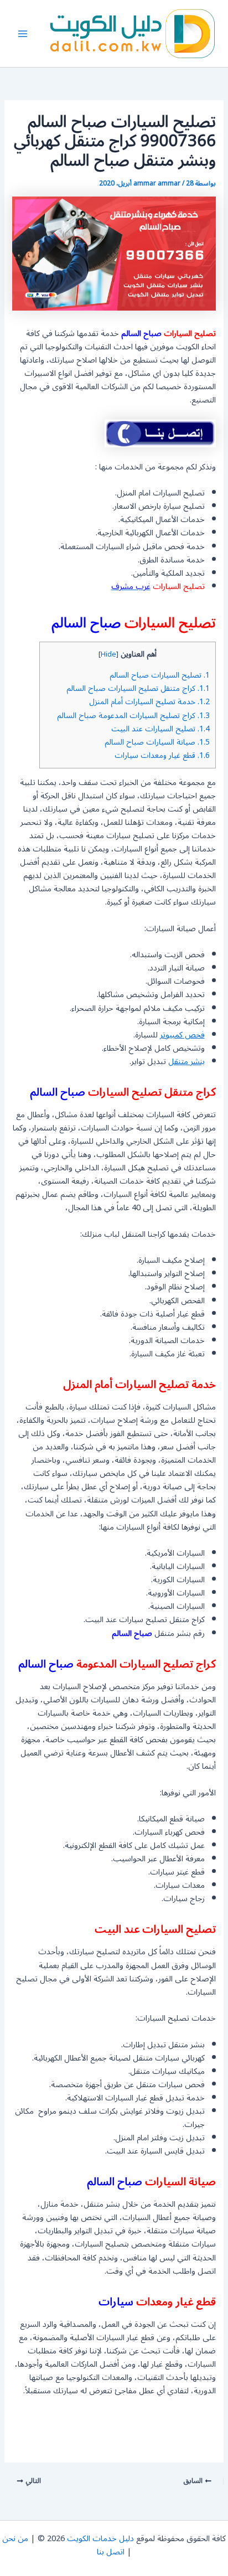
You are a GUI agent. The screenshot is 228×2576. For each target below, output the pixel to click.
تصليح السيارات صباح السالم (160, 675)
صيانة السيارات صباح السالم (157, 742)
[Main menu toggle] (23, 34)
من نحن (15, 2539)
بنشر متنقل (186, 1062)
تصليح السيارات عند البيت (160, 729)
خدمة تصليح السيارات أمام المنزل (149, 702)
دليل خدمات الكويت (100, 2539)
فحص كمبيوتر (182, 1035)
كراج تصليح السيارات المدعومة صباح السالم (133, 716)
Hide (108, 654)
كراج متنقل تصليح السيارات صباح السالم (138, 688)
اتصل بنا (111, 2552)
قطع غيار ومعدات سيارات (162, 755)
